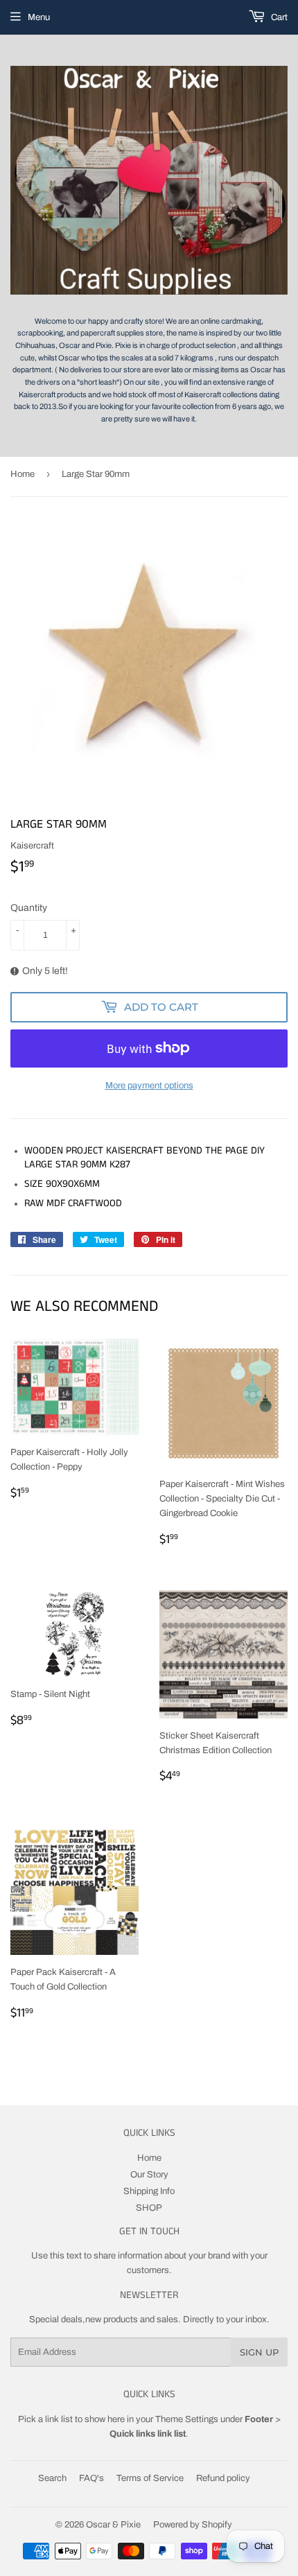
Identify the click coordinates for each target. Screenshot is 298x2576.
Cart (278, 17)
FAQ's (91, 2478)
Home (23, 474)
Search (52, 2478)
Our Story (149, 2175)
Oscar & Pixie (113, 2525)
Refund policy (223, 2478)
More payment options (149, 1086)
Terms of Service (150, 2478)
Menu (39, 17)
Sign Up (259, 2352)
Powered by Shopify (193, 2525)
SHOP (149, 2208)
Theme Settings (187, 2419)
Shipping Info (149, 2191)
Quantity (29, 908)
